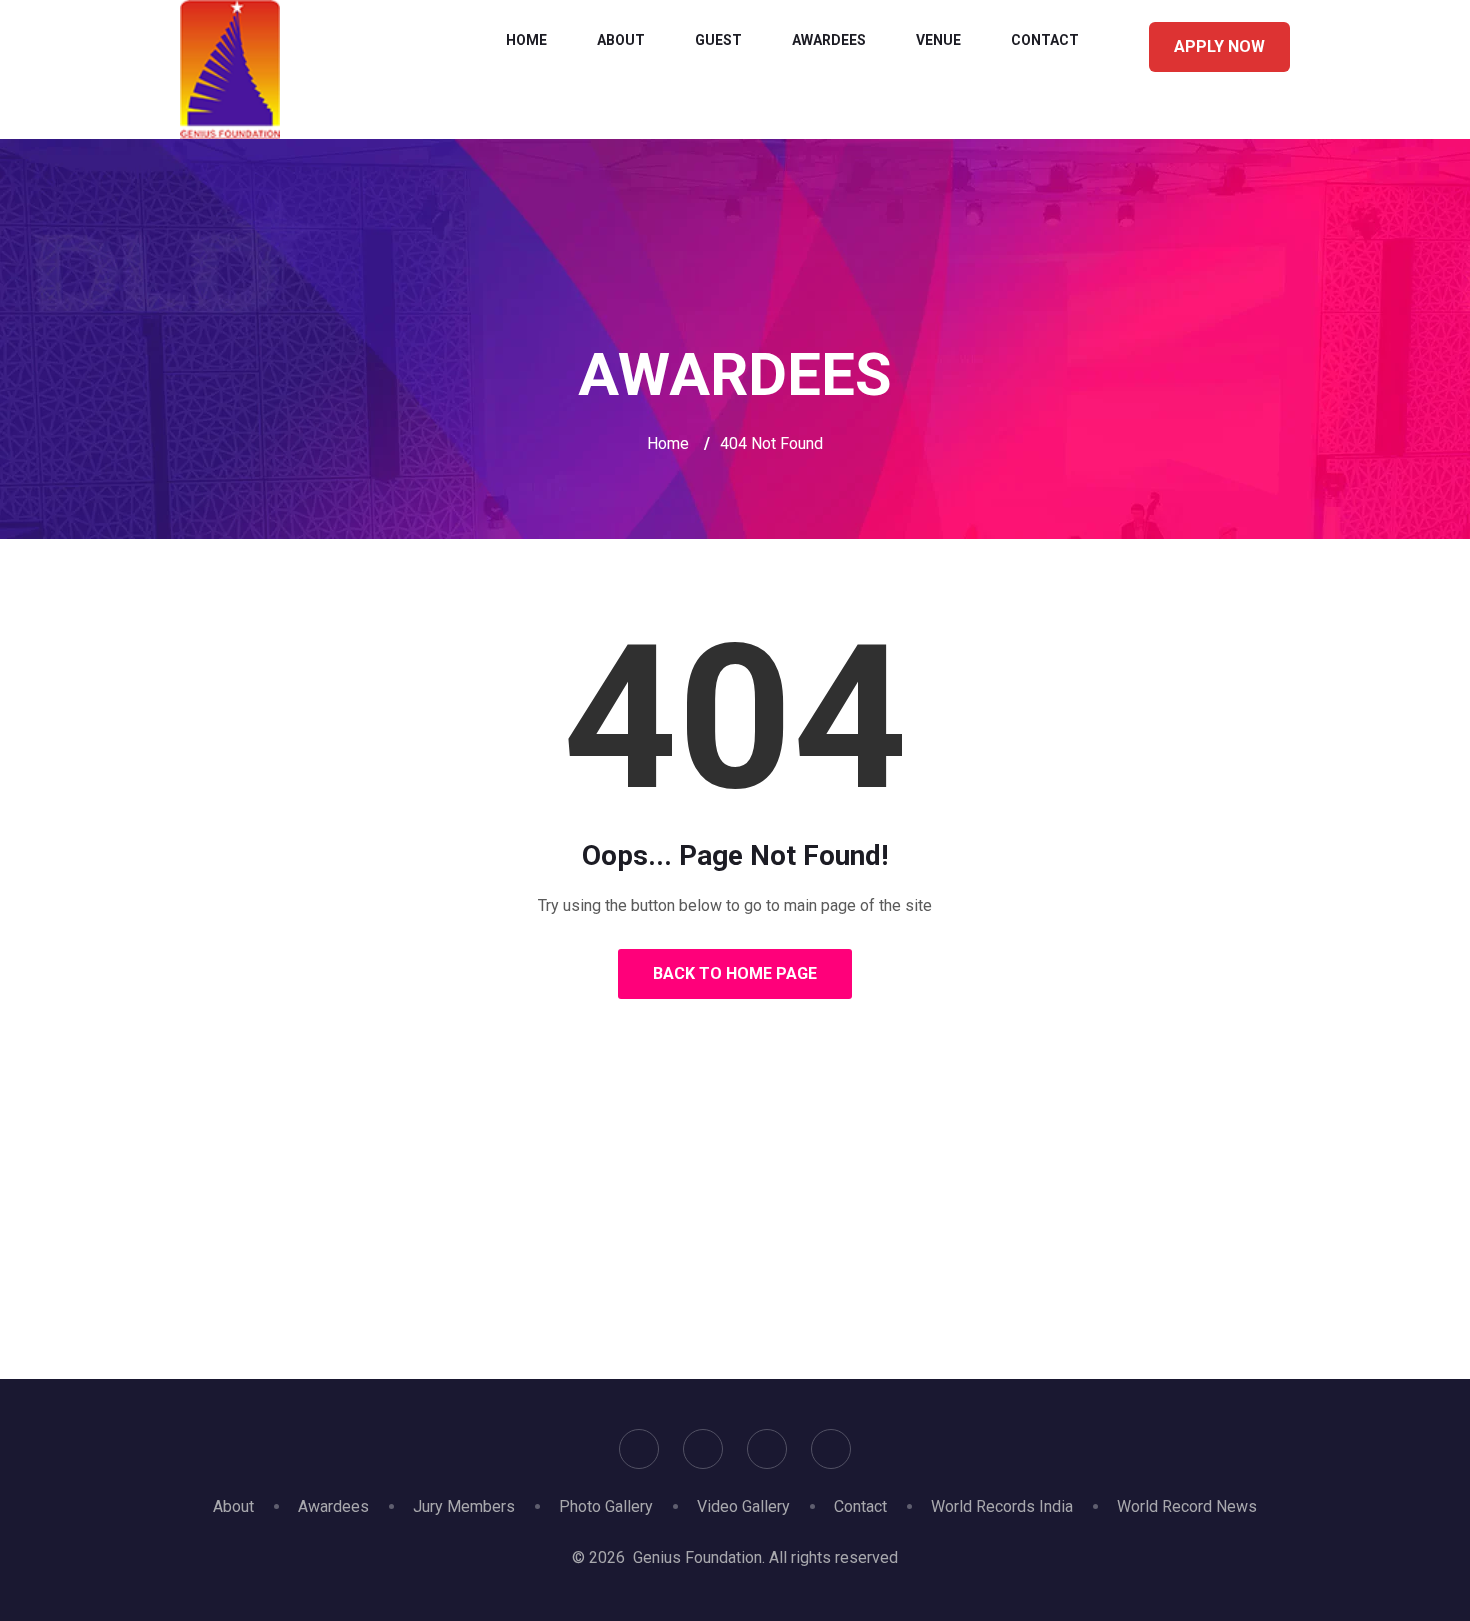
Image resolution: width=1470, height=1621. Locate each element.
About (621, 40)
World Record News (1187, 1506)
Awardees (829, 40)
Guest (718, 40)
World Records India (1002, 1506)
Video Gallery (743, 1506)
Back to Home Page (735, 973)
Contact (1045, 40)
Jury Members (464, 1506)
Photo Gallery (606, 1506)
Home (526, 40)
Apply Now (1219, 46)
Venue (938, 40)
